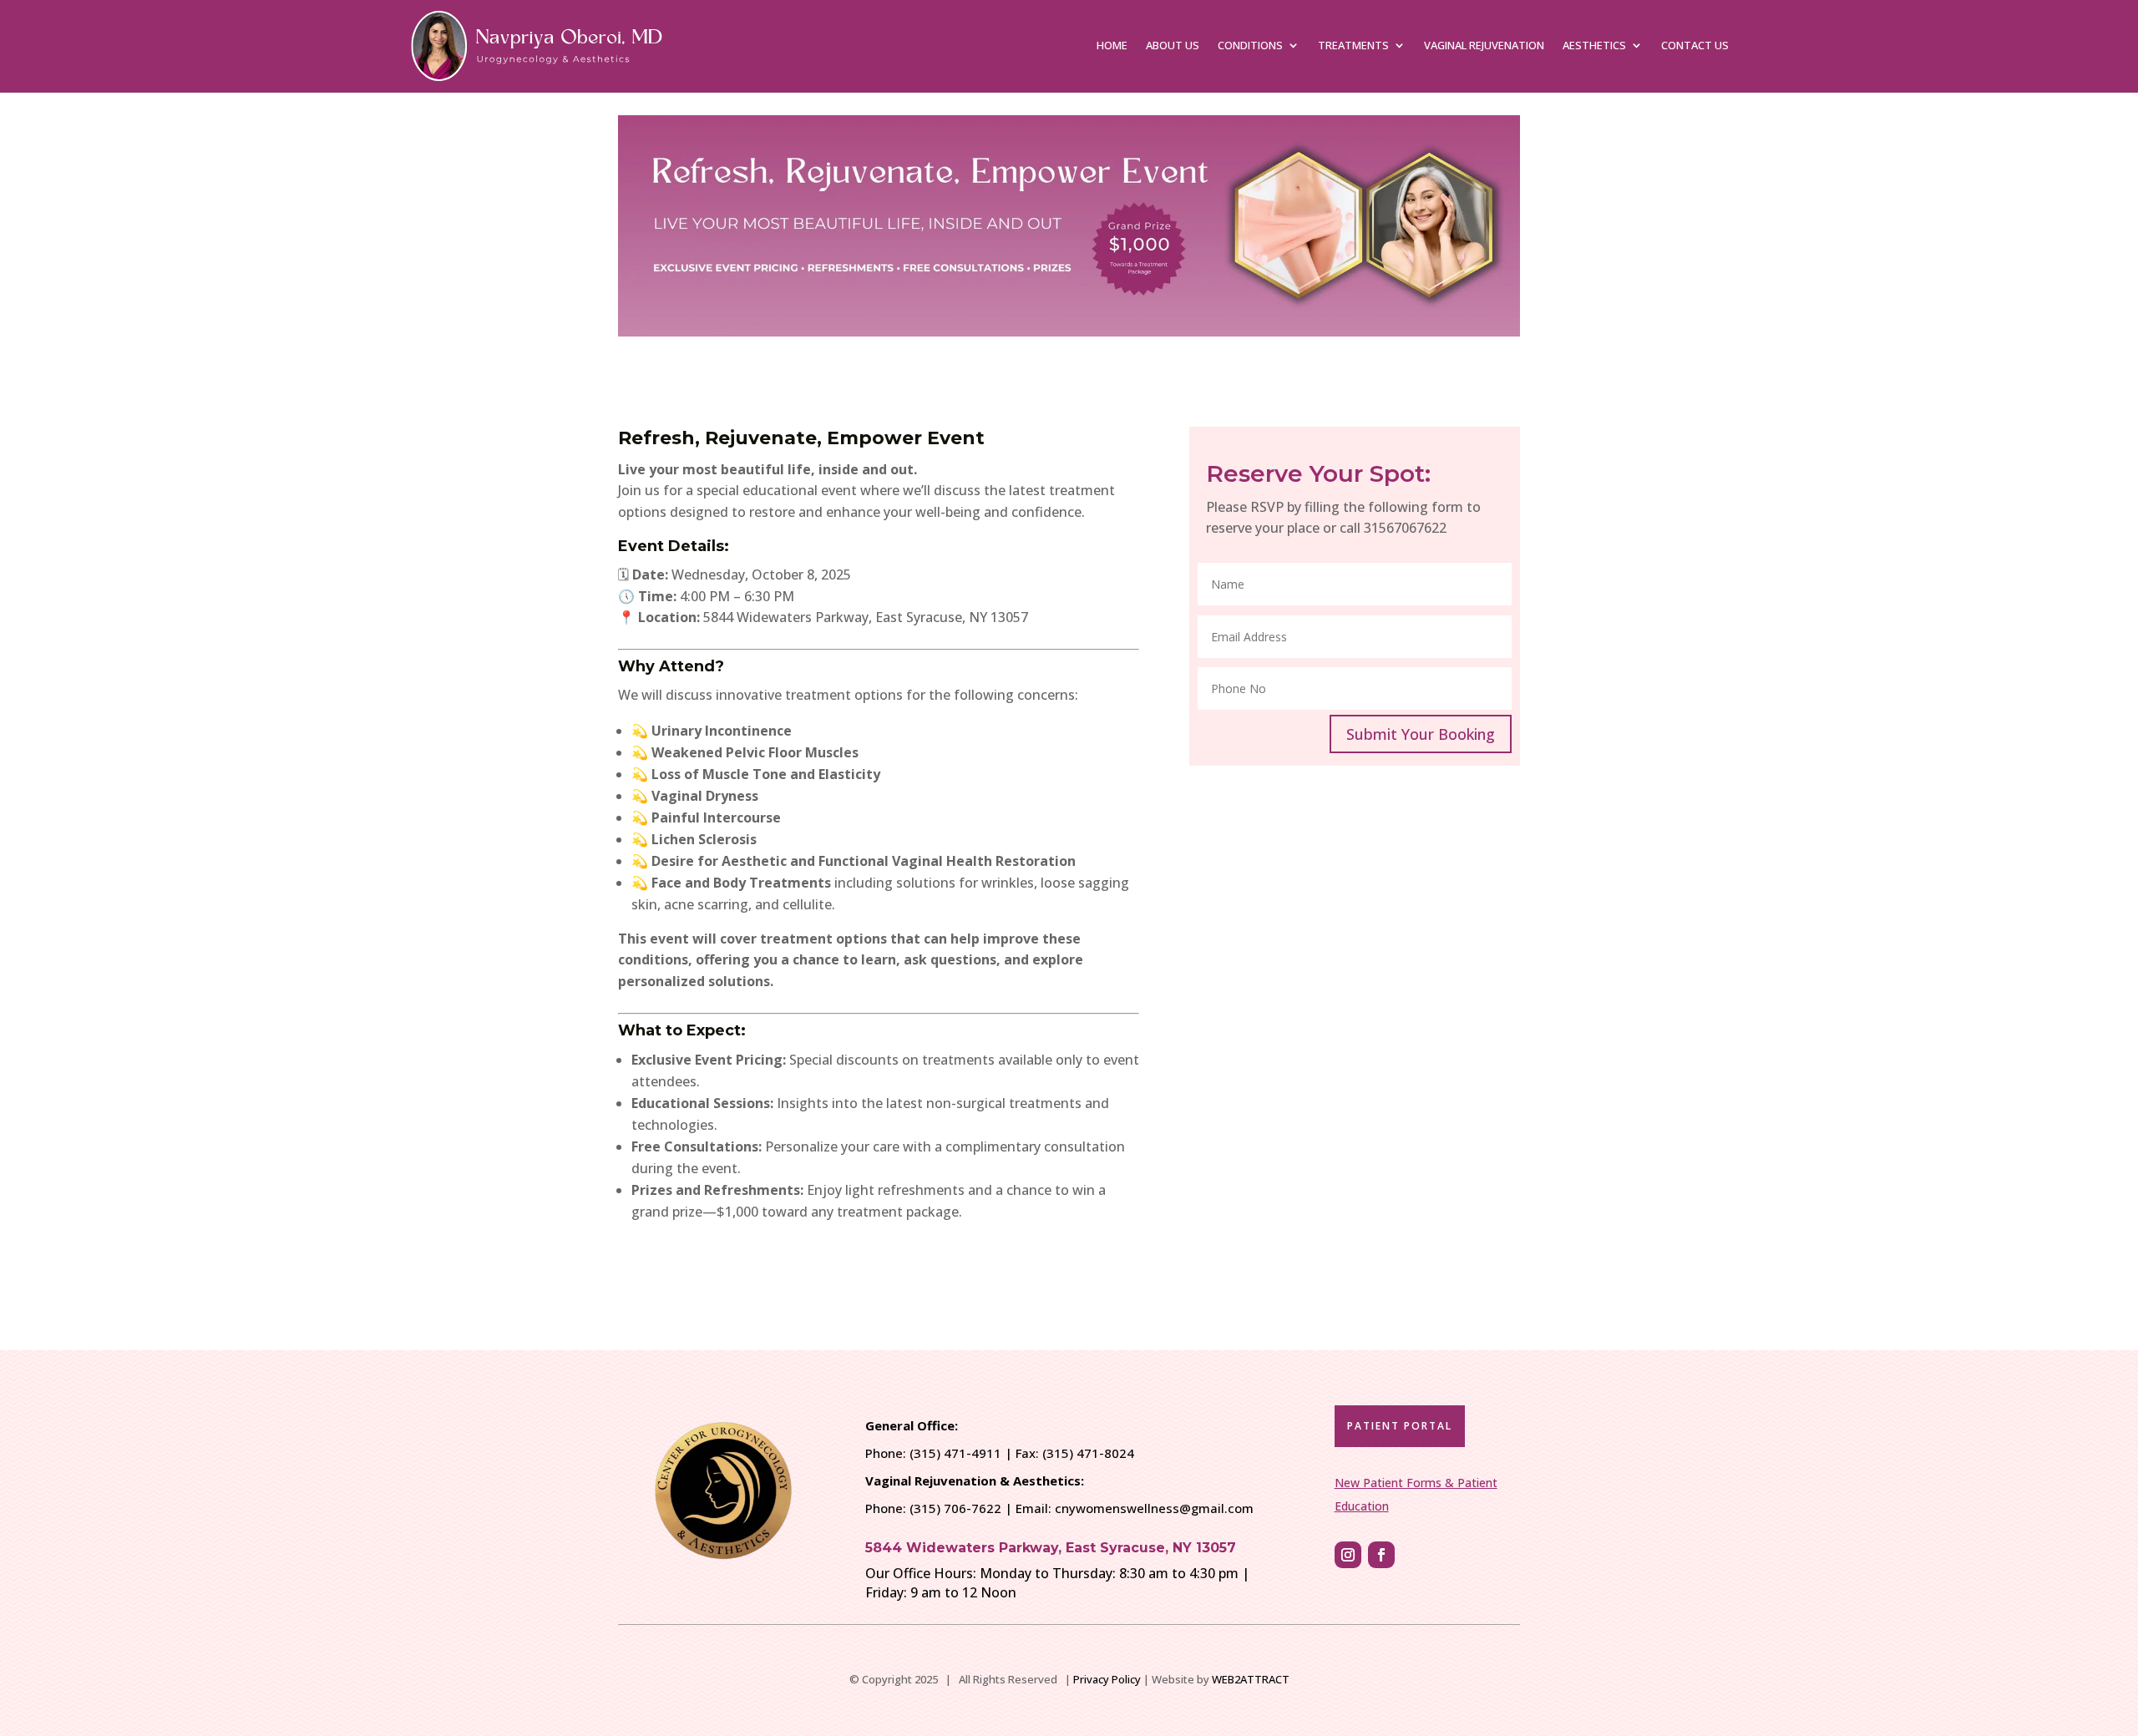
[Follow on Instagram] (1348, 1555)
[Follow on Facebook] (1381, 1555)
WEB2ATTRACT (1251, 1679)
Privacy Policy (1107, 1679)
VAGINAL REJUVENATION (1484, 45)
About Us (1173, 45)
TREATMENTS (1353, 45)
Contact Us (1695, 45)
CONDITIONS (1250, 45)
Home (1112, 45)
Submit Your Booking (1421, 734)
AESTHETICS (1594, 45)
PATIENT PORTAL (1400, 1426)
